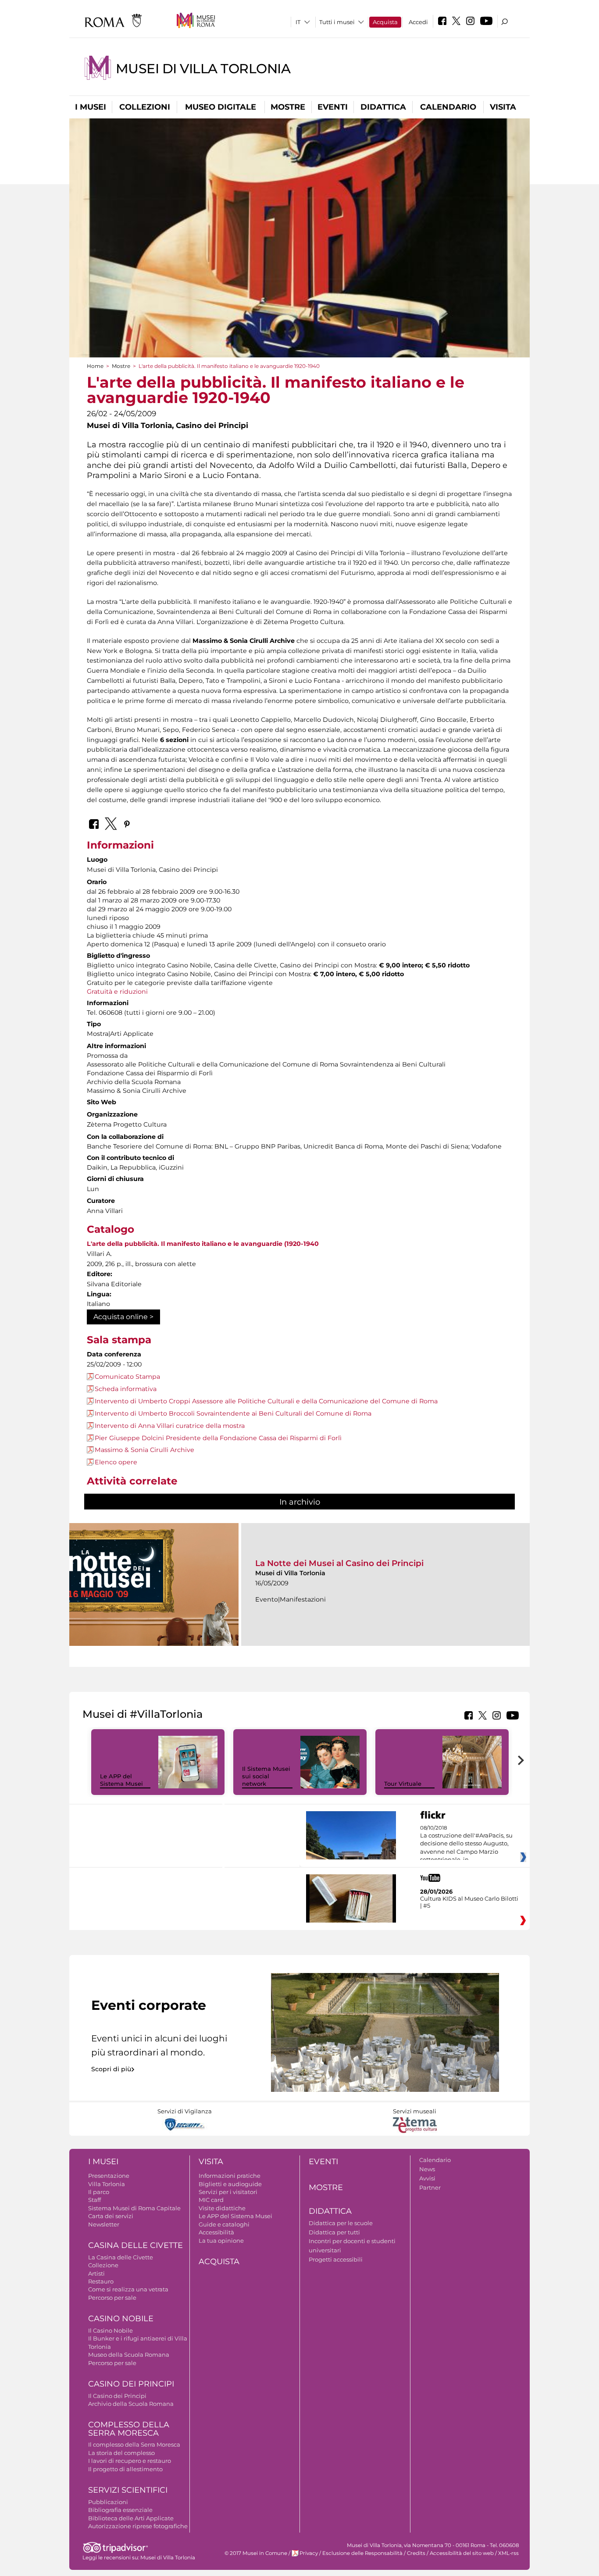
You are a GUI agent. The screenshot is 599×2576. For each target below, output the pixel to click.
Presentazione (109, 2176)
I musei (91, 107)
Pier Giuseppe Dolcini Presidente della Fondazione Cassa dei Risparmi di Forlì (218, 1438)
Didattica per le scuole (341, 2223)
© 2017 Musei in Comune (256, 2553)
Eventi (333, 107)
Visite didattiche (222, 2208)
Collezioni (145, 107)
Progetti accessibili (336, 2259)
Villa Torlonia (107, 2184)
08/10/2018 (466, 1844)
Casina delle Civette (135, 2245)
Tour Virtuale (403, 1784)
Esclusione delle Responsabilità (362, 2553)
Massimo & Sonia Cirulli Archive (144, 1450)
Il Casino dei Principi (117, 2396)
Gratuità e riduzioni (117, 992)
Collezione (103, 2265)
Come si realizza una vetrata (128, 2289)
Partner (430, 2187)
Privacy (309, 2553)
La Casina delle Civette (121, 2257)
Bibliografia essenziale (120, 2510)
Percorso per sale (112, 2298)
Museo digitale (221, 107)
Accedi (418, 22)
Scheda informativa (126, 1389)
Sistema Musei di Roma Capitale (134, 2208)
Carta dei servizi (111, 2216)
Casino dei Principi (131, 2384)
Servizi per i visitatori (228, 2192)
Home (95, 366)
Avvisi (427, 2178)
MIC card (211, 2200)
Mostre (288, 107)
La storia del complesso (121, 2453)
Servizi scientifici (128, 2490)
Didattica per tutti (334, 2232)
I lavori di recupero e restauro (130, 2461)
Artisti (96, 2273)
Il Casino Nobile (111, 2330)
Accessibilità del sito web (462, 2553)
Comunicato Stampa (127, 1377)
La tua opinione (221, 2241)
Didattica (383, 107)
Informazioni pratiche (230, 2176)
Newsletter (104, 2224)
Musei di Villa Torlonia (203, 69)
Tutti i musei (337, 22)
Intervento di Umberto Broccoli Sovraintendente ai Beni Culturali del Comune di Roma (233, 1413)
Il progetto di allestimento (125, 2469)
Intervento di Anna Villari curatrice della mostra (170, 1426)
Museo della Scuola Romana (129, 2355)
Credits (416, 2553)
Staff (94, 2200)
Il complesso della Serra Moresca (134, 2444)
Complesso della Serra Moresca (129, 2429)
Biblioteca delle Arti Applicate (131, 2518)
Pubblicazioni (108, 2502)
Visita (503, 107)
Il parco (99, 2192)
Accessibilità (216, 2232)
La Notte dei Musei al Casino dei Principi (339, 1563)
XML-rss (508, 2553)
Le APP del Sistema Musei (121, 1780)
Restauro (101, 2281)
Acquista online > (123, 1317)
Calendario (448, 107)
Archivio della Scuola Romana (131, 2404)
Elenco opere (116, 1462)
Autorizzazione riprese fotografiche (138, 2526)
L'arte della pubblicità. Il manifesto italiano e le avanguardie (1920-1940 (203, 1244)
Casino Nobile (121, 2319)
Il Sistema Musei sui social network (266, 1776)
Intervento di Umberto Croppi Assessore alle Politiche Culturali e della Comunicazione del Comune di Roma (266, 1401)
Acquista (385, 22)
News (427, 2169)
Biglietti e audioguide (230, 2184)
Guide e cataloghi (224, 2224)
